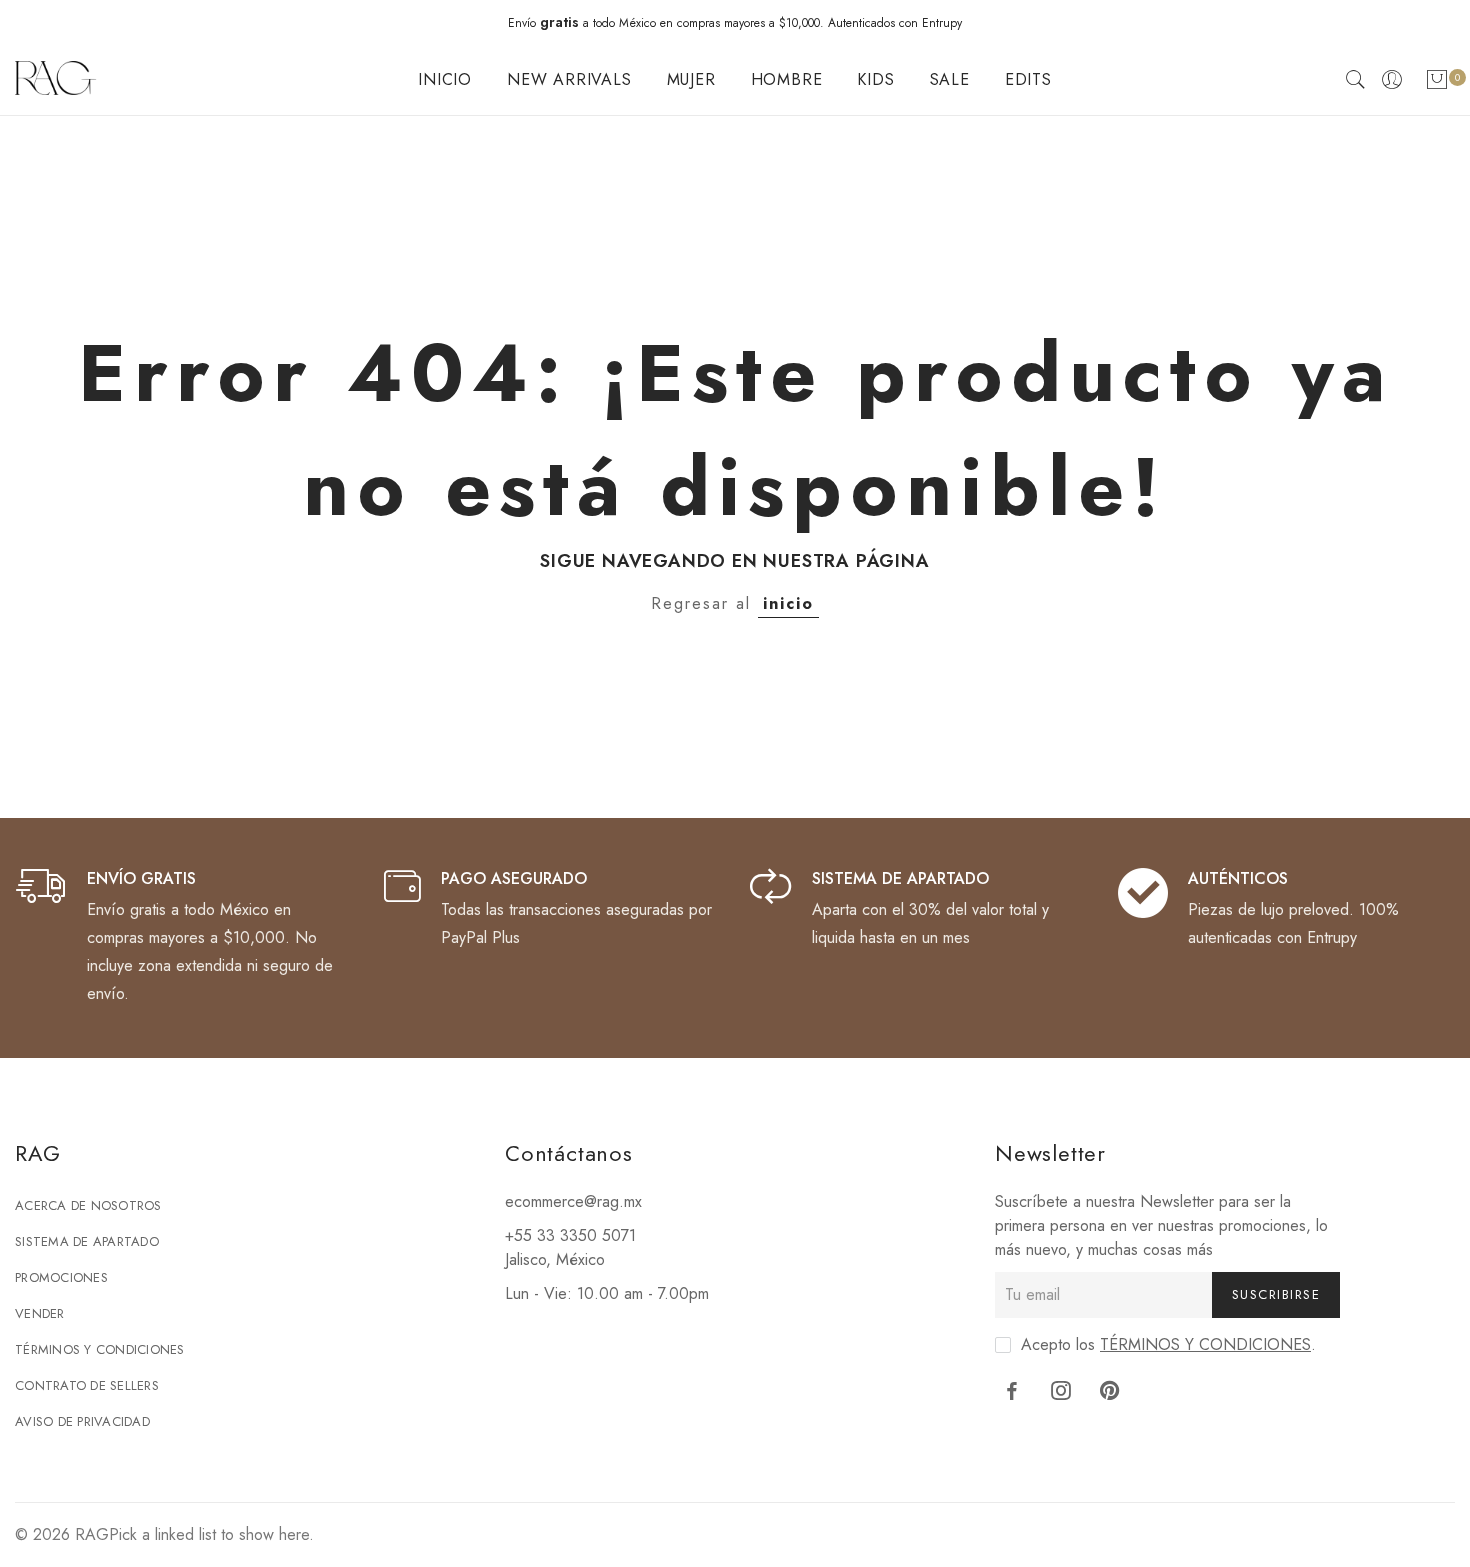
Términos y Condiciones (100, 1349)
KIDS (875, 79)
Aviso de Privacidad (82, 1421)
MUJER (691, 79)
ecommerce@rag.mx (573, 1201)
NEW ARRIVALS (569, 79)
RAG (92, 1534)
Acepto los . (1168, 1344)
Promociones (61, 1277)
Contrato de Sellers (87, 1385)
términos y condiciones (1205, 1344)
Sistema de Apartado (87, 1241)
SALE (950, 79)
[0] (1437, 83)
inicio (788, 603)
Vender (40, 1313)
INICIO (445, 79)
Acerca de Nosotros (88, 1205)
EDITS (1028, 79)
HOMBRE (787, 79)
